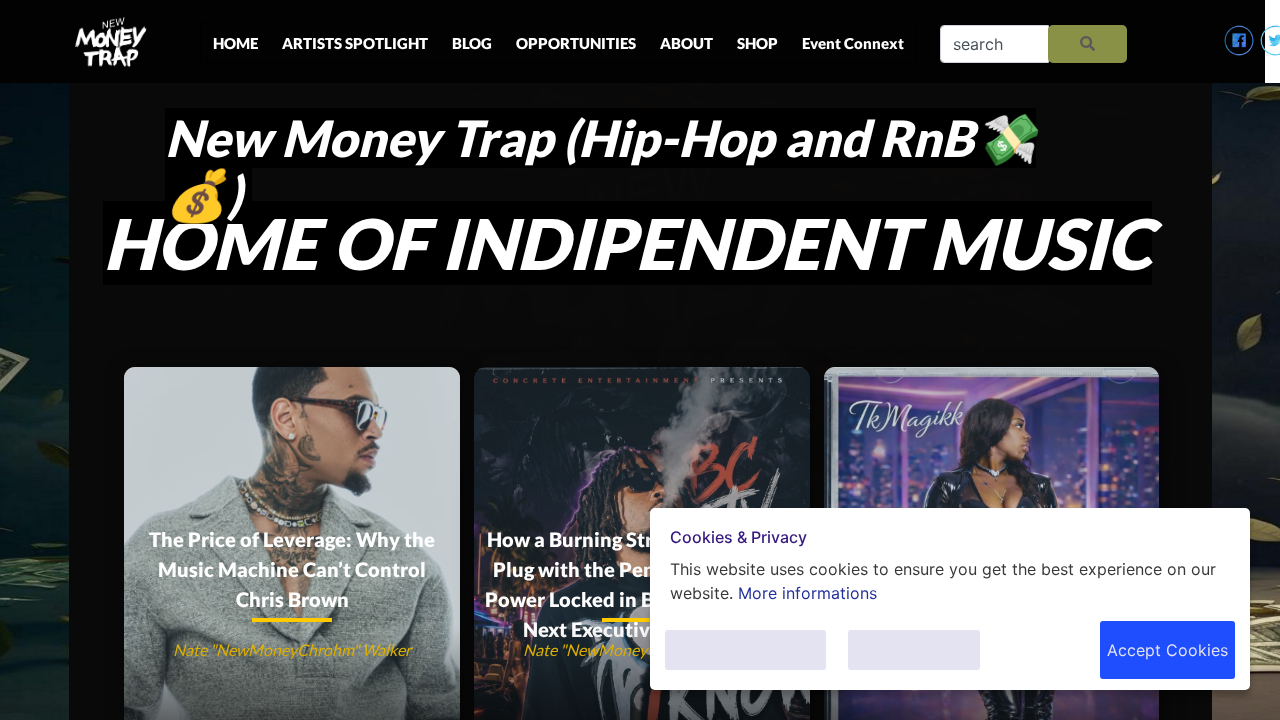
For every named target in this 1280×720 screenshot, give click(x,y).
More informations (807, 593)
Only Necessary (914, 650)
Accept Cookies (1167, 650)
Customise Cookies (745, 650)
